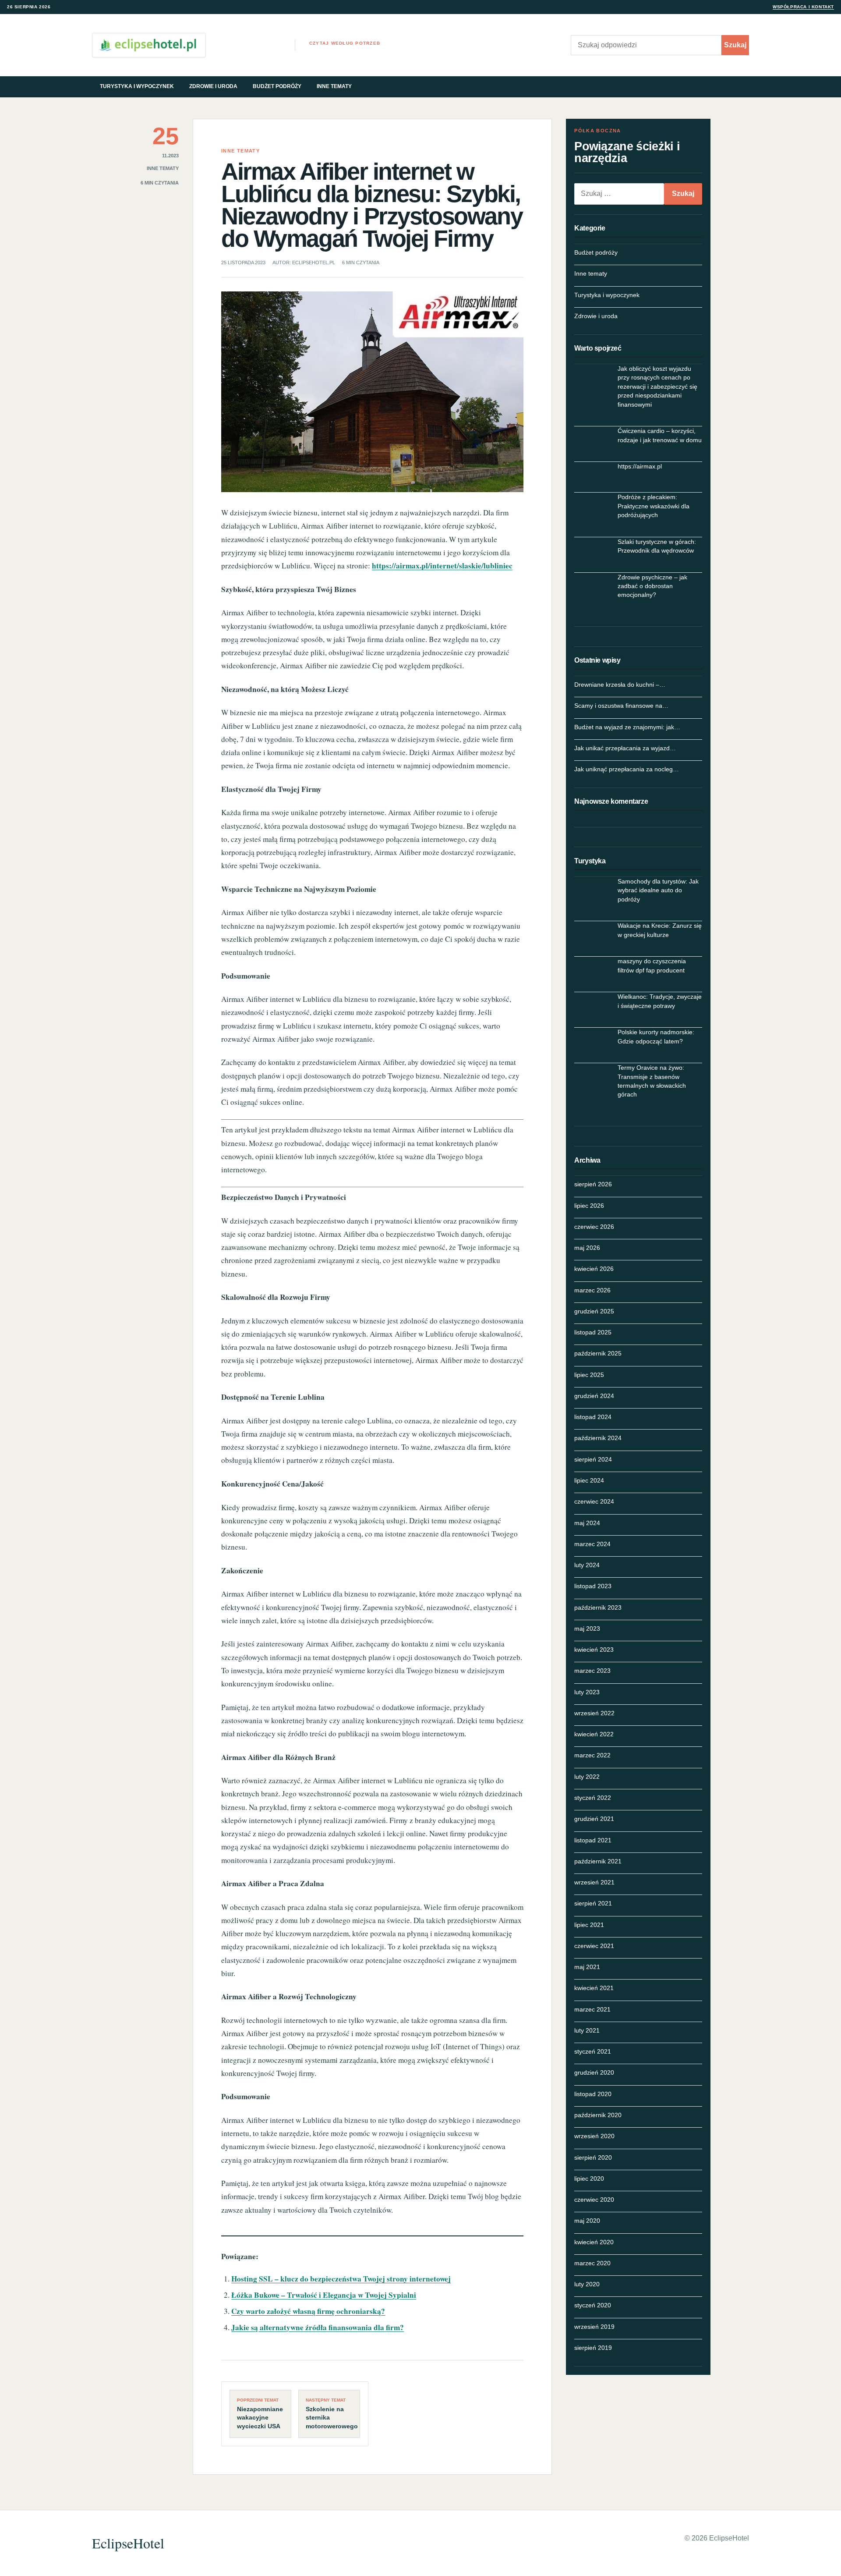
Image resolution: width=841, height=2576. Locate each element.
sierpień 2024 (593, 1459)
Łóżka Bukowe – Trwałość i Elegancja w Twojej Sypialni (324, 2295)
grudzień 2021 (594, 1819)
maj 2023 (587, 1629)
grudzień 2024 (594, 1396)
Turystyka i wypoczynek (137, 86)
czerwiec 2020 (594, 2200)
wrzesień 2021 (594, 1882)
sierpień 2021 (593, 1903)
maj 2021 (587, 1967)
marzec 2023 (592, 1671)
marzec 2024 (592, 1544)
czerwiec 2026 (594, 1227)
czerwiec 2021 (594, 1946)
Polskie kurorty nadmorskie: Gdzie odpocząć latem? (656, 1036)
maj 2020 (587, 2221)
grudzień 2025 (594, 1311)
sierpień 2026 (593, 1184)
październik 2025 (598, 1353)
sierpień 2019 (593, 2348)
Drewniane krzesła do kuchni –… (620, 685)
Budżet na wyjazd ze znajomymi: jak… (627, 727)
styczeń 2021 (593, 2051)
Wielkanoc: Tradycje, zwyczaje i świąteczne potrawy (660, 1001)
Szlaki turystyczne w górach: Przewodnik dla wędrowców (657, 546)
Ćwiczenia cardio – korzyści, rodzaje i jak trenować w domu (660, 435)
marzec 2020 (592, 2263)
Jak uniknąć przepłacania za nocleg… (627, 769)
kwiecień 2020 (594, 2242)
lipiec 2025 (589, 1375)
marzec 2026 (592, 1290)
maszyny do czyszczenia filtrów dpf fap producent (652, 965)
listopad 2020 (593, 2094)
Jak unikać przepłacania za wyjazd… (625, 748)
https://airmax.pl (640, 466)
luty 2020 (587, 2284)
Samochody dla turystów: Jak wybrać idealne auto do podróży (658, 890)
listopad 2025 (593, 1332)
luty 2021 (587, 2030)
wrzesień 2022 (594, 1713)
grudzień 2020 (594, 2072)
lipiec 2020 (589, 2179)
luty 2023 (587, 1692)
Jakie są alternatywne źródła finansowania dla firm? (318, 2327)
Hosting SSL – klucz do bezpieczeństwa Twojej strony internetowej (341, 2279)
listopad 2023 (593, 1586)
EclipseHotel (128, 2543)
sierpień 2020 (593, 2157)
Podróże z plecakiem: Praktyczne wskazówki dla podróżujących (654, 506)
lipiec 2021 (589, 1925)
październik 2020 (598, 2115)
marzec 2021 (592, 2009)
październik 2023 (598, 1607)
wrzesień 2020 (594, 2136)
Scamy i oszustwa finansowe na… (621, 706)
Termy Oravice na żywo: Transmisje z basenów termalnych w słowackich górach (652, 1081)
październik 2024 (598, 1438)
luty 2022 (587, 1777)
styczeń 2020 (593, 2305)
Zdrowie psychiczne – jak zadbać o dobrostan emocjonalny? (652, 586)
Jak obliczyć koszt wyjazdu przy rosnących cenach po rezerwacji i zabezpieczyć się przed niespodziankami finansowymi (657, 387)
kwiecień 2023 (594, 1650)
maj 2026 (587, 1248)
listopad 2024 (593, 1417)
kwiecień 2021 (594, 1988)
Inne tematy (334, 86)
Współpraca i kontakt (803, 7)
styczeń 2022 (593, 1798)
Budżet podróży (277, 86)
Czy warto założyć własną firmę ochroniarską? (308, 2311)
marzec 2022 (592, 1755)
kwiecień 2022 (594, 1734)
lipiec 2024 (589, 1480)
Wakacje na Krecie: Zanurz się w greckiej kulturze (660, 930)
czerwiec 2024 (594, 1501)
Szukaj (735, 45)
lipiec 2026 (589, 1206)
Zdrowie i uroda (213, 86)
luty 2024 (587, 1565)
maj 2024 (587, 1523)
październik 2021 (598, 1861)
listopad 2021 (593, 1840)
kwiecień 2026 (594, 1269)
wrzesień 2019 (594, 2327)
